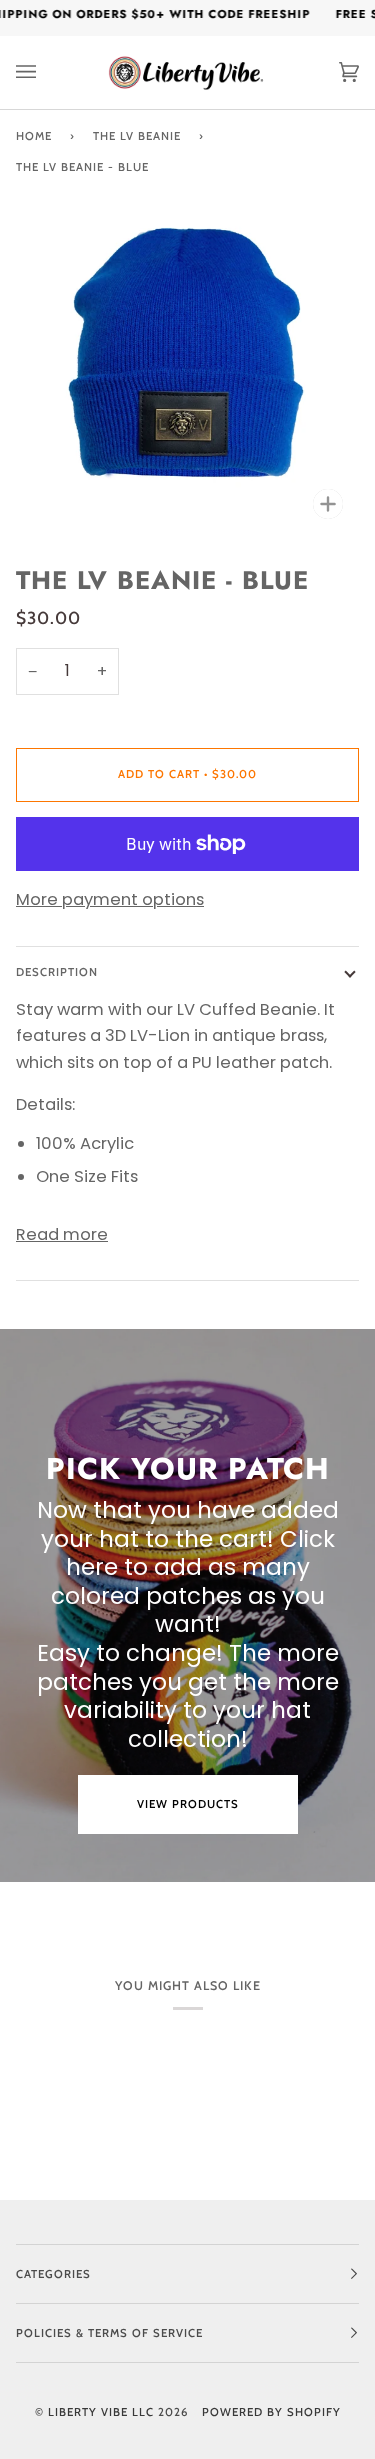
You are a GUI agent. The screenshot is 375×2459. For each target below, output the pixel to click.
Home (34, 136)
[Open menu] (46, 72)
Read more (62, 1234)
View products (188, 1804)
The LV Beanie (137, 136)
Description (57, 972)
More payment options (110, 899)
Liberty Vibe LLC (101, 2412)
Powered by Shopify (271, 2412)
